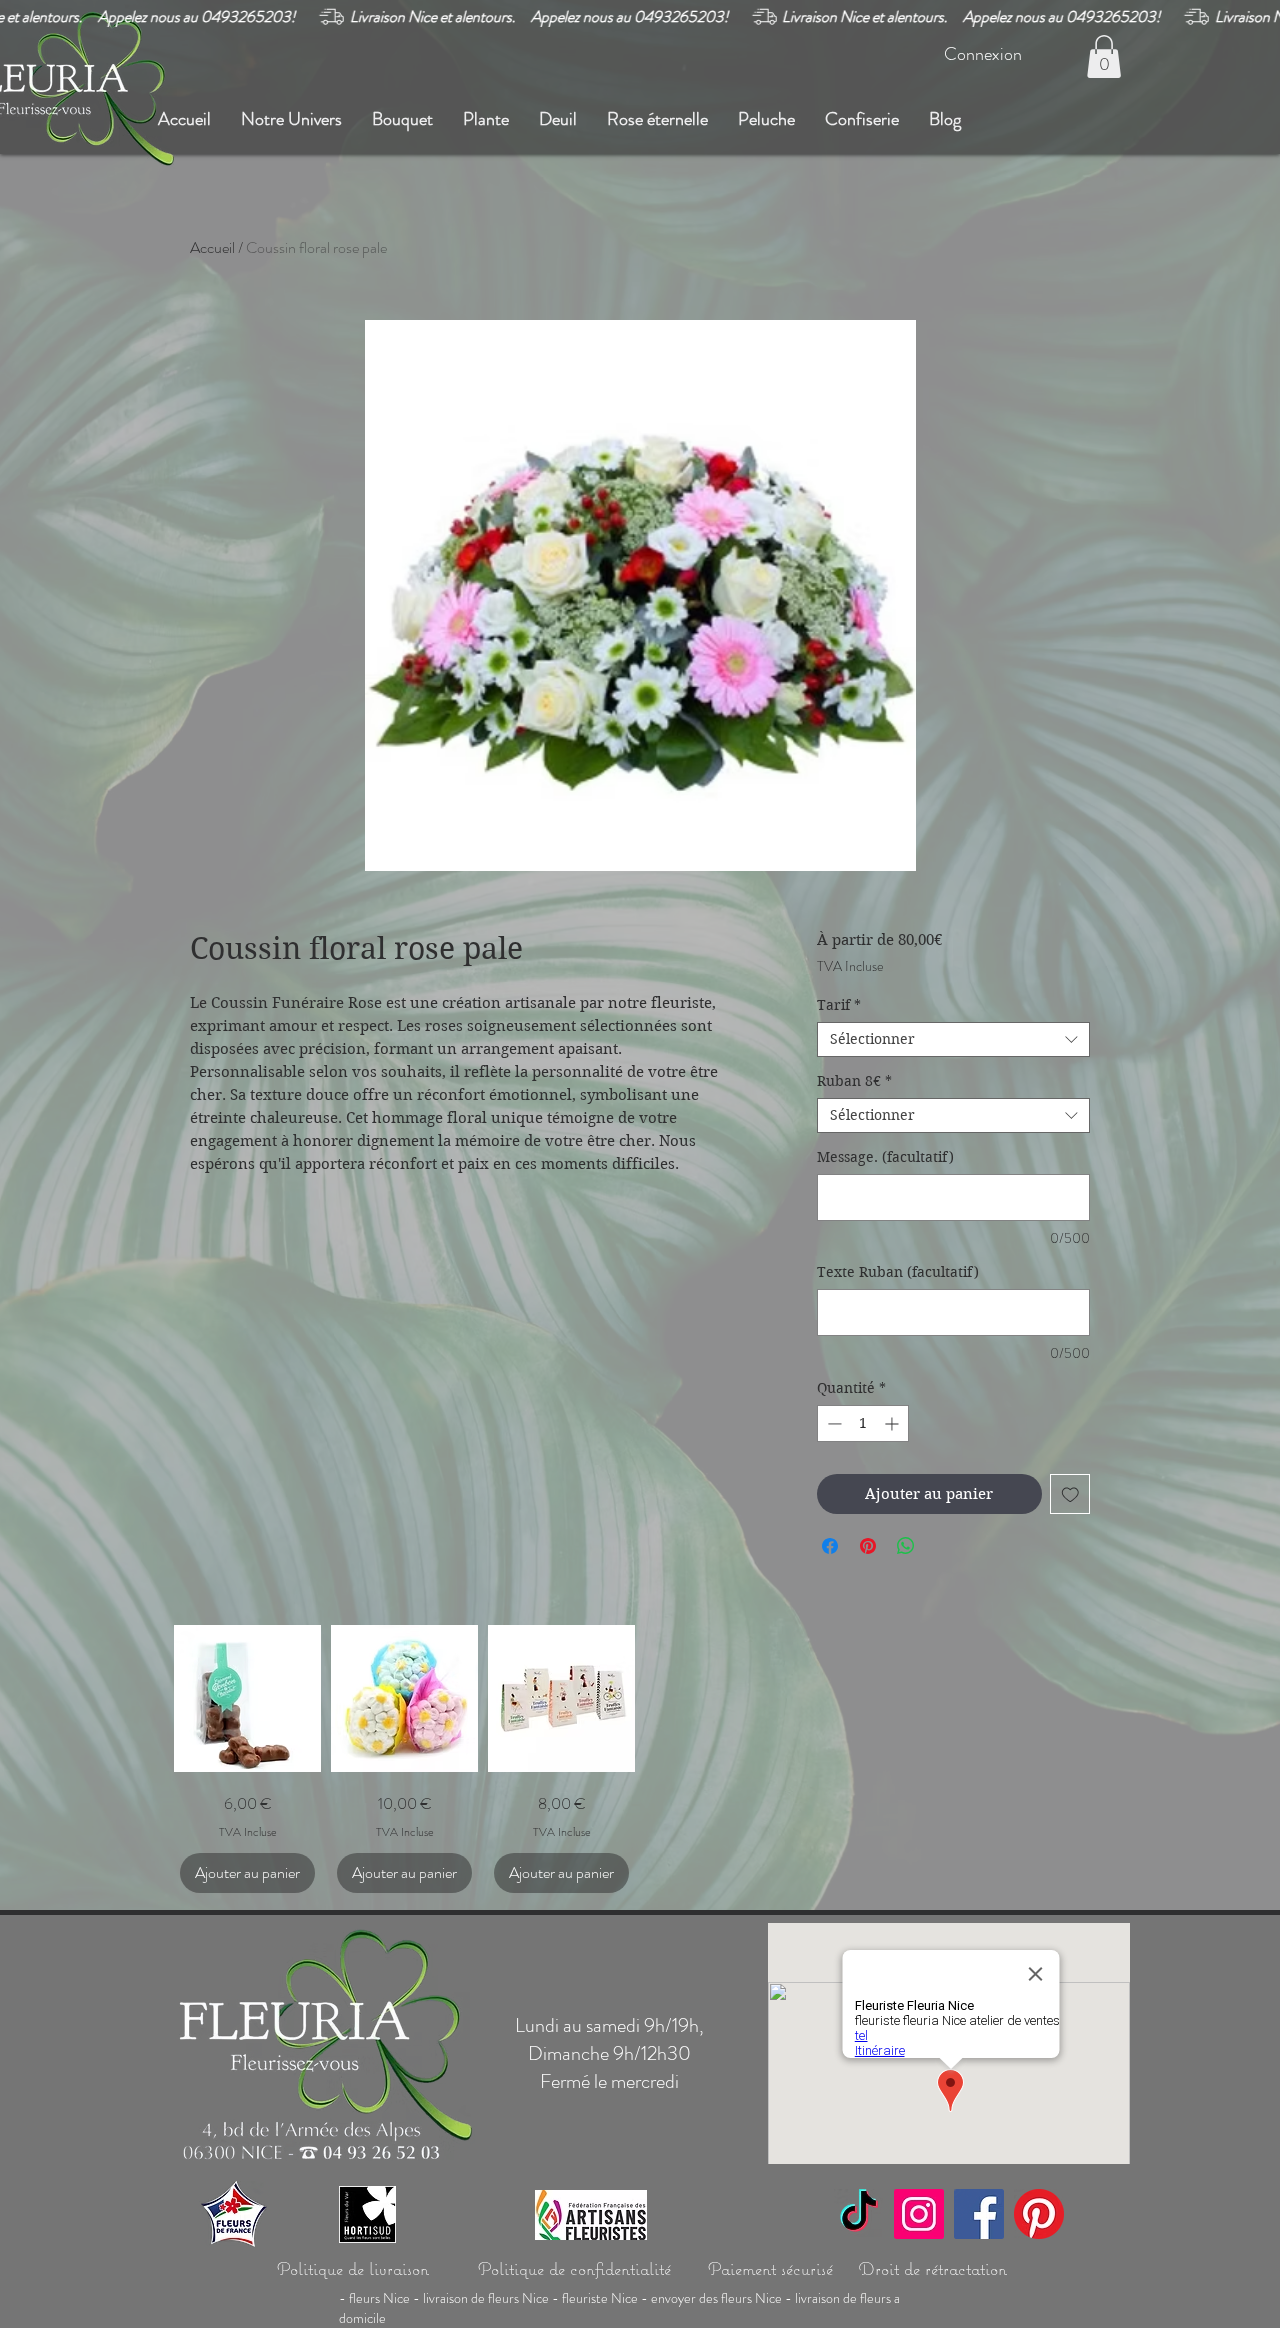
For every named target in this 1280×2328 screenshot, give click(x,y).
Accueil (212, 247)
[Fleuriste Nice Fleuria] (1039, 2214)
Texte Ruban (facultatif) (898, 1272)
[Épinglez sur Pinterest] (868, 1546)
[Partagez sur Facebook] (830, 1546)
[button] (1104, 56)
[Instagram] (919, 2214)
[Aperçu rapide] (247, 1698)
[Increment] (893, 1423)
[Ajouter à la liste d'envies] (1070, 1494)
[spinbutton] (863, 1423)
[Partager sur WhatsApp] (906, 1546)
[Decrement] (832, 1423)
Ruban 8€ (854, 1081)
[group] (640, 1759)
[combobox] (953, 1039)
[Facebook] (979, 2214)
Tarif (839, 1005)
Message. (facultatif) (885, 1157)
